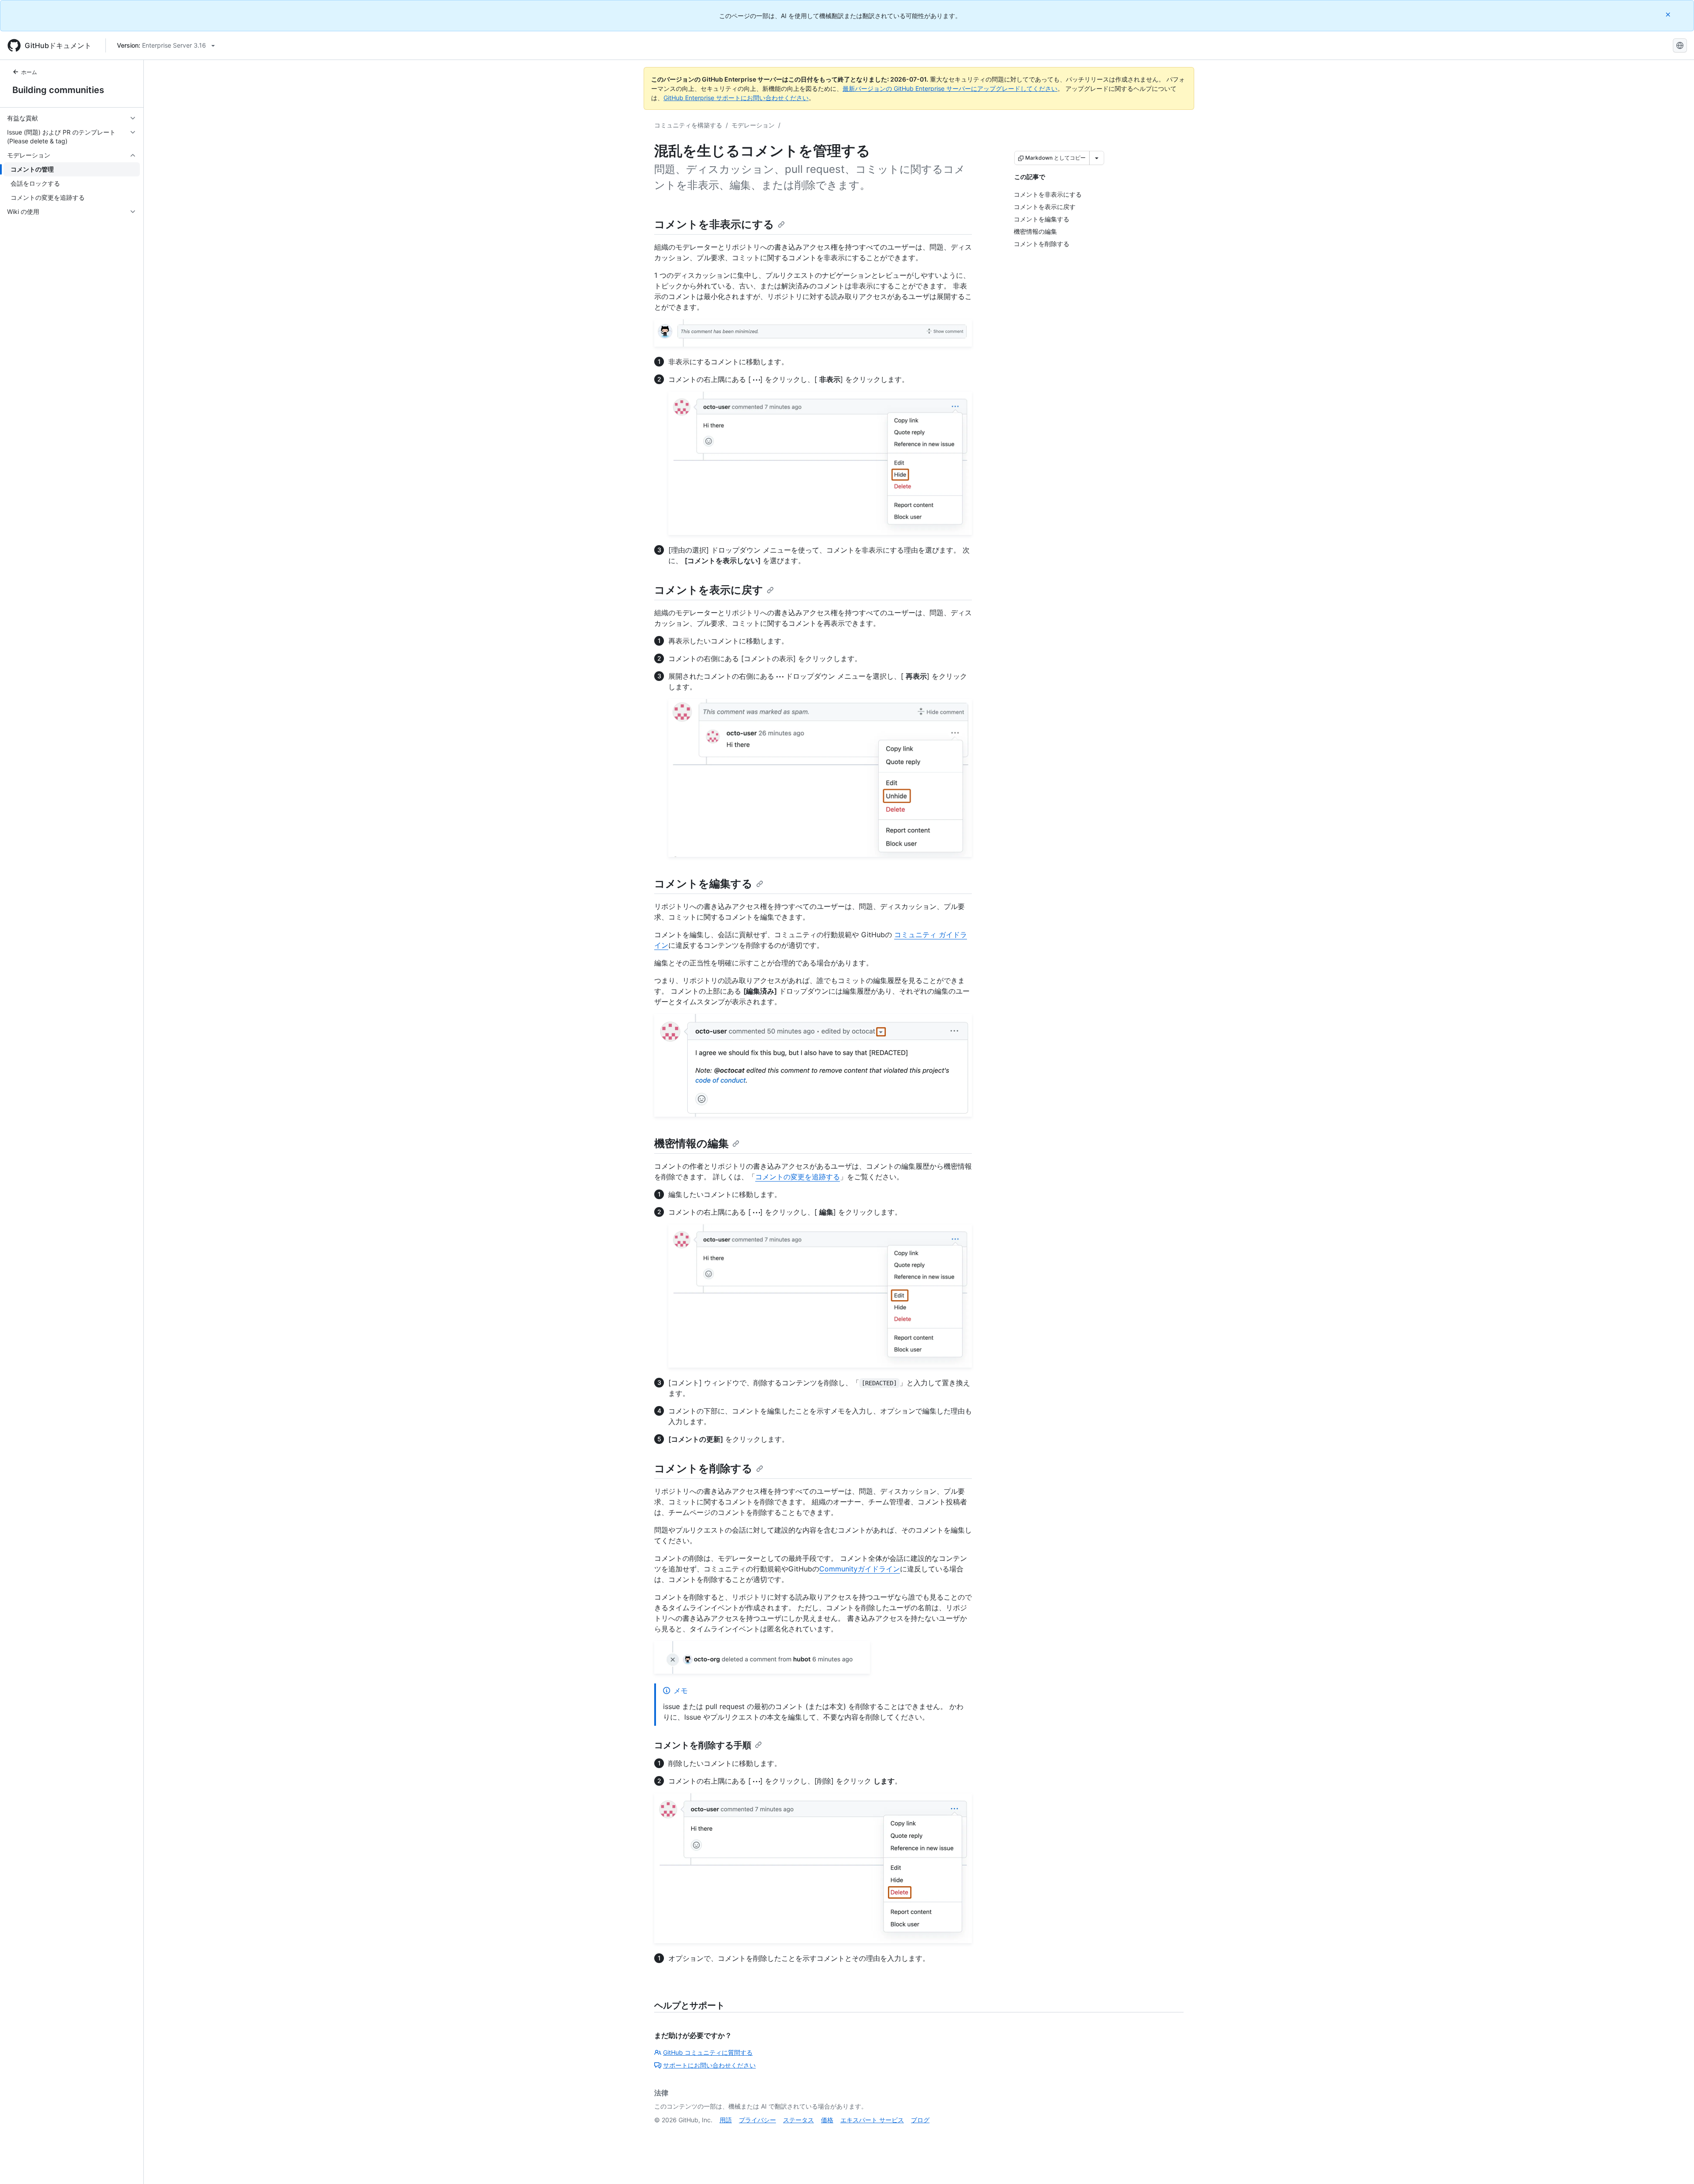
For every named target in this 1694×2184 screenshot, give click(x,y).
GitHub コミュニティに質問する (708, 2052)
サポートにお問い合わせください (709, 2065)
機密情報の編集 (691, 1143)
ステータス (798, 2120)
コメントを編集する (703, 884)
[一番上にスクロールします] (1675, 2165)
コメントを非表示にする (714, 224)
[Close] (1669, 14)
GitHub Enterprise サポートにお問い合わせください (736, 98)
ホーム (29, 72)
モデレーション (753, 125)
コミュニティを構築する (688, 125)
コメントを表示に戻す (709, 590)
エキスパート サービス (872, 2120)
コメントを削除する (703, 1468)
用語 (726, 2120)
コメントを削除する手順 (703, 1745)
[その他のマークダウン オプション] (1097, 158)
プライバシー (757, 2120)
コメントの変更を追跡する (798, 1177)
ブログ (920, 2120)
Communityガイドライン (860, 1569)
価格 (827, 2120)
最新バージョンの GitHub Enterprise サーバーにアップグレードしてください (950, 88)
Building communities (58, 90)
